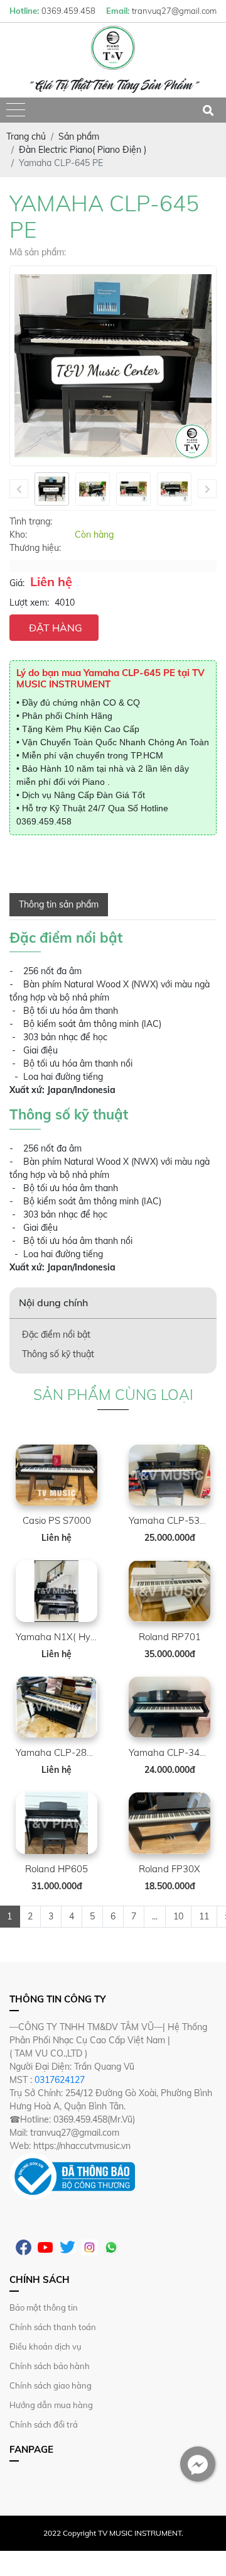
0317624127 (60, 2080)
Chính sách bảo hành (50, 2366)
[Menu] (16, 110)
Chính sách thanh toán (53, 2327)
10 (178, 1916)
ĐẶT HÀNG (56, 628)
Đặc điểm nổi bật (56, 1335)
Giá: (17, 583)
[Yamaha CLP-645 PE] (52, 489)
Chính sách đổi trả (44, 2424)
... (155, 1916)
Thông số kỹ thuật (58, 1354)
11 (204, 1916)
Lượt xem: (29, 602)
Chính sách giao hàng (51, 2385)
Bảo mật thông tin (44, 2307)
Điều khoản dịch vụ (46, 2346)
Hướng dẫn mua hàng (51, 2405)
